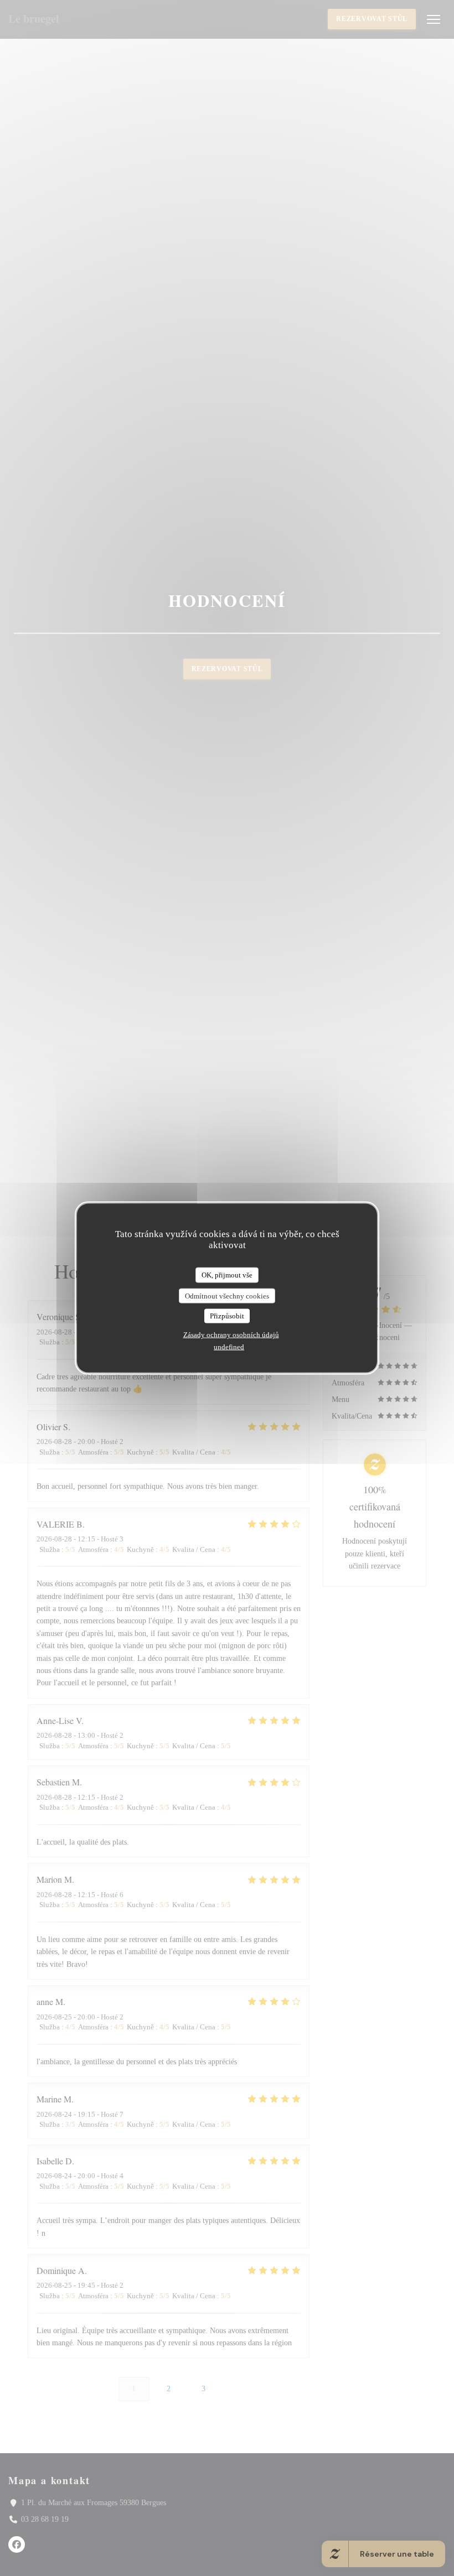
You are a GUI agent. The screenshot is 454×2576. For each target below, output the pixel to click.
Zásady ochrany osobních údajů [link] (231, 1334)
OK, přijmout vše (227, 1275)
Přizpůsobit (227, 1316)
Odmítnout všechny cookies (227, 1295)
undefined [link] (229, 1346)
